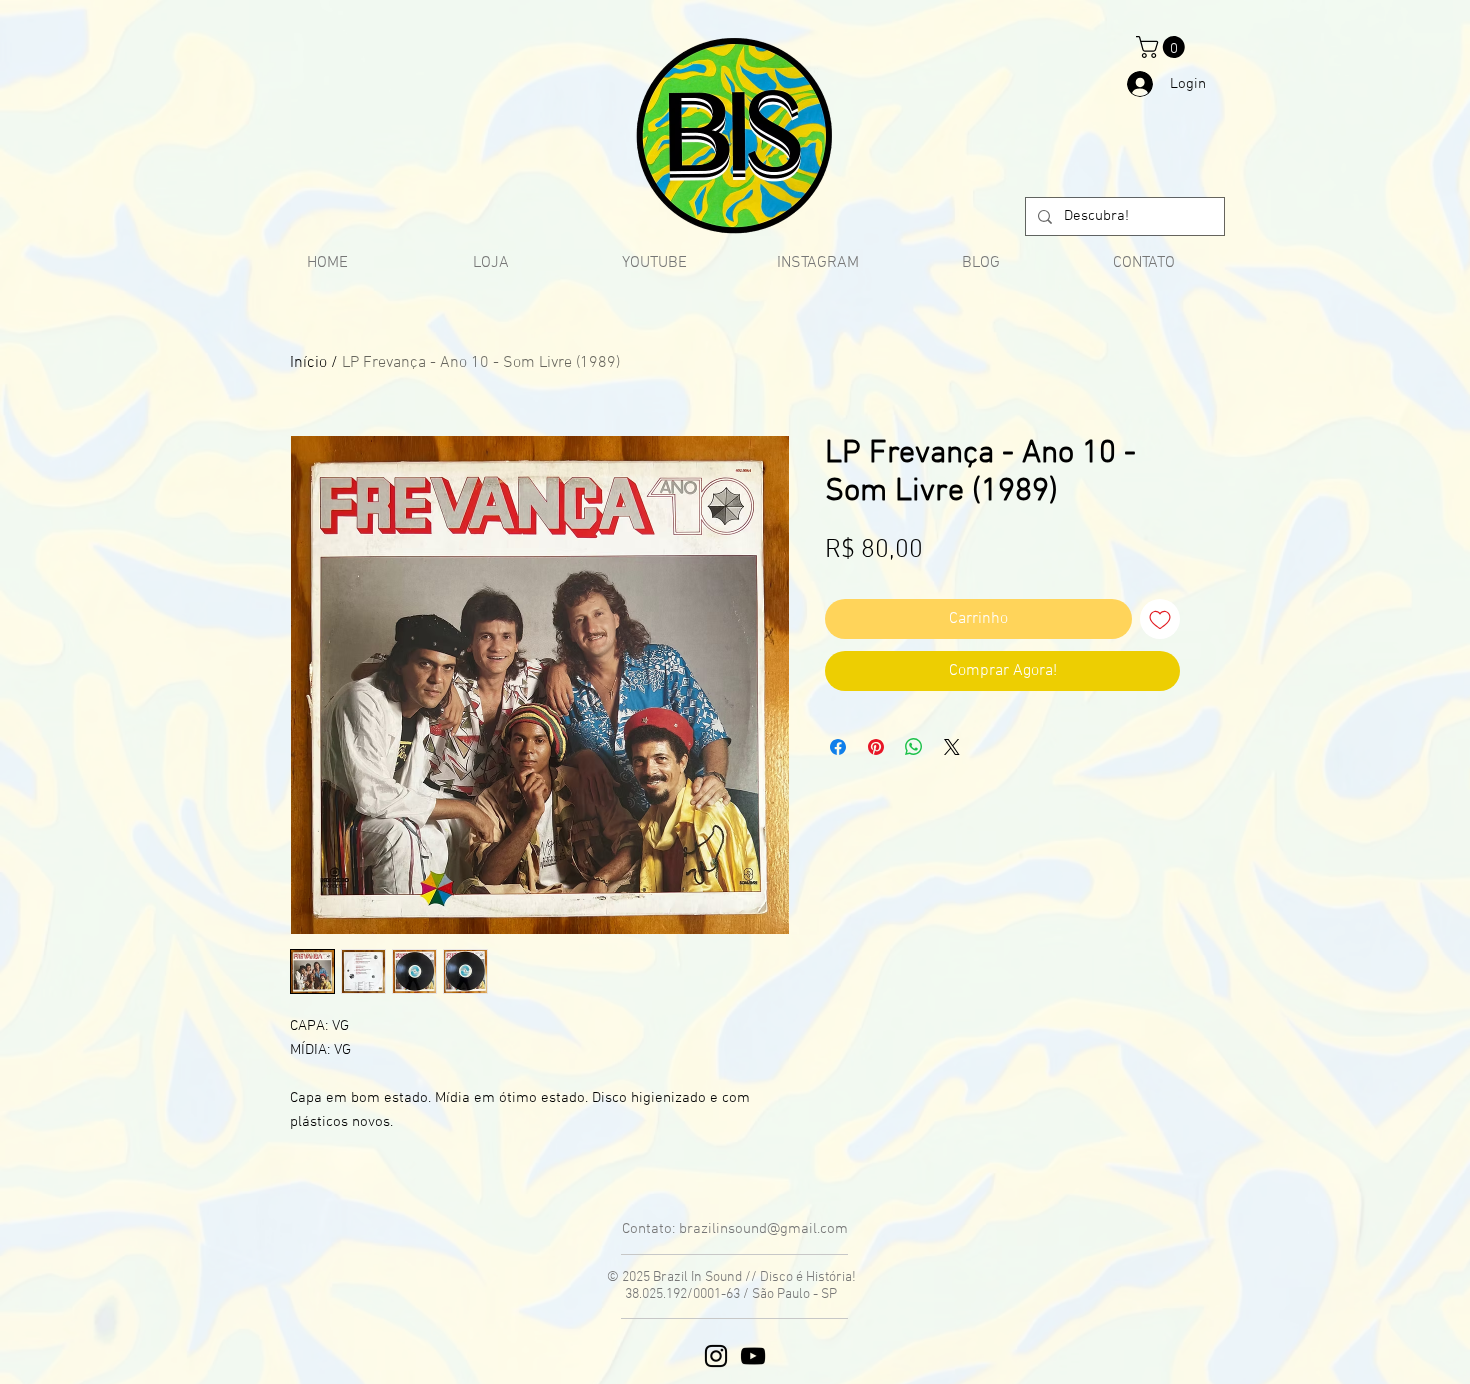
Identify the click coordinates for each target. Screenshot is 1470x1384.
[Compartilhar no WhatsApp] (914, 747)
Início (308, 363)
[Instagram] (716, 1356)
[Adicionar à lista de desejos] (1160, 619)
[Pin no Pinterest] (876, 747)
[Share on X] (952, 747)
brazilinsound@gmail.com (763, 1229)
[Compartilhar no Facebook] (838, 747)
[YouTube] (753, 1356)
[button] (1163, 47)
